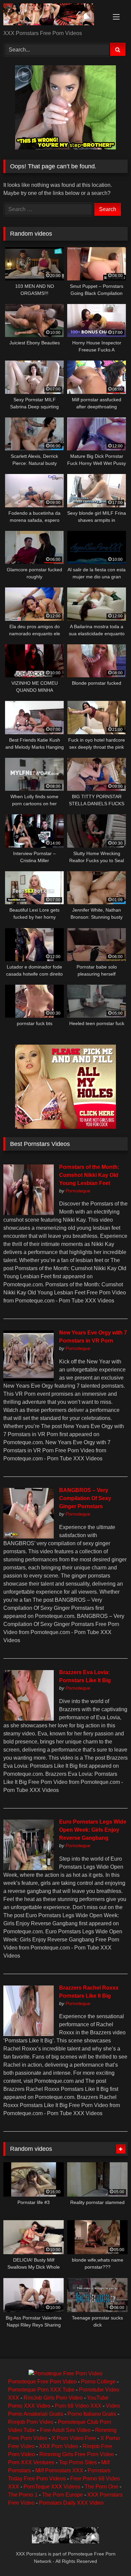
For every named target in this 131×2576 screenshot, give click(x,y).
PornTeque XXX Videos (52, 2487)
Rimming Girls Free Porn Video (77, 2454)
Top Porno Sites (78, 2462)
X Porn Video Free (74, 2438)
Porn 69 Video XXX (78, 2406)
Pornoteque (78, 1191)
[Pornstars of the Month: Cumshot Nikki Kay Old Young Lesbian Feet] (29, 1213)
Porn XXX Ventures (31, 2462)
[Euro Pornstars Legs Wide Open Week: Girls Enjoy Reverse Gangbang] (29, 1868)
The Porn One (101, 2487)
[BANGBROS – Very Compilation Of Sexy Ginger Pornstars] (29, 1537)
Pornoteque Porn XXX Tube (41, 2390)
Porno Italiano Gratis (92, 2414)
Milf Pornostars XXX (59, 2470)
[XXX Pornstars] (54, 15)
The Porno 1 (23, 2495)
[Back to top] (110, 2556)
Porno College (98, 2382)
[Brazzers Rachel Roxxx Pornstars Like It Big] (29, 2034)
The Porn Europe (62, 2495)
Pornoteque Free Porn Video (42, 2382)
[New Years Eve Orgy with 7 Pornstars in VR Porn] (29, 1379)
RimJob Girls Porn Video (53, 2398)
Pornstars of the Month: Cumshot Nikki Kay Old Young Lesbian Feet (89, 1175)
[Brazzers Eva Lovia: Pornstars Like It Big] (29, 1719)
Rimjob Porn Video (31, 2422)
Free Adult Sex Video (65, 2430)
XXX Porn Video (59, 2446)
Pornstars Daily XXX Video (71, 2503)
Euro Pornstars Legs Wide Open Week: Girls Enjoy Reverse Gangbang (93, 1830)
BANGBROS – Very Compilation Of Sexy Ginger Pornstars (85, 1498)
